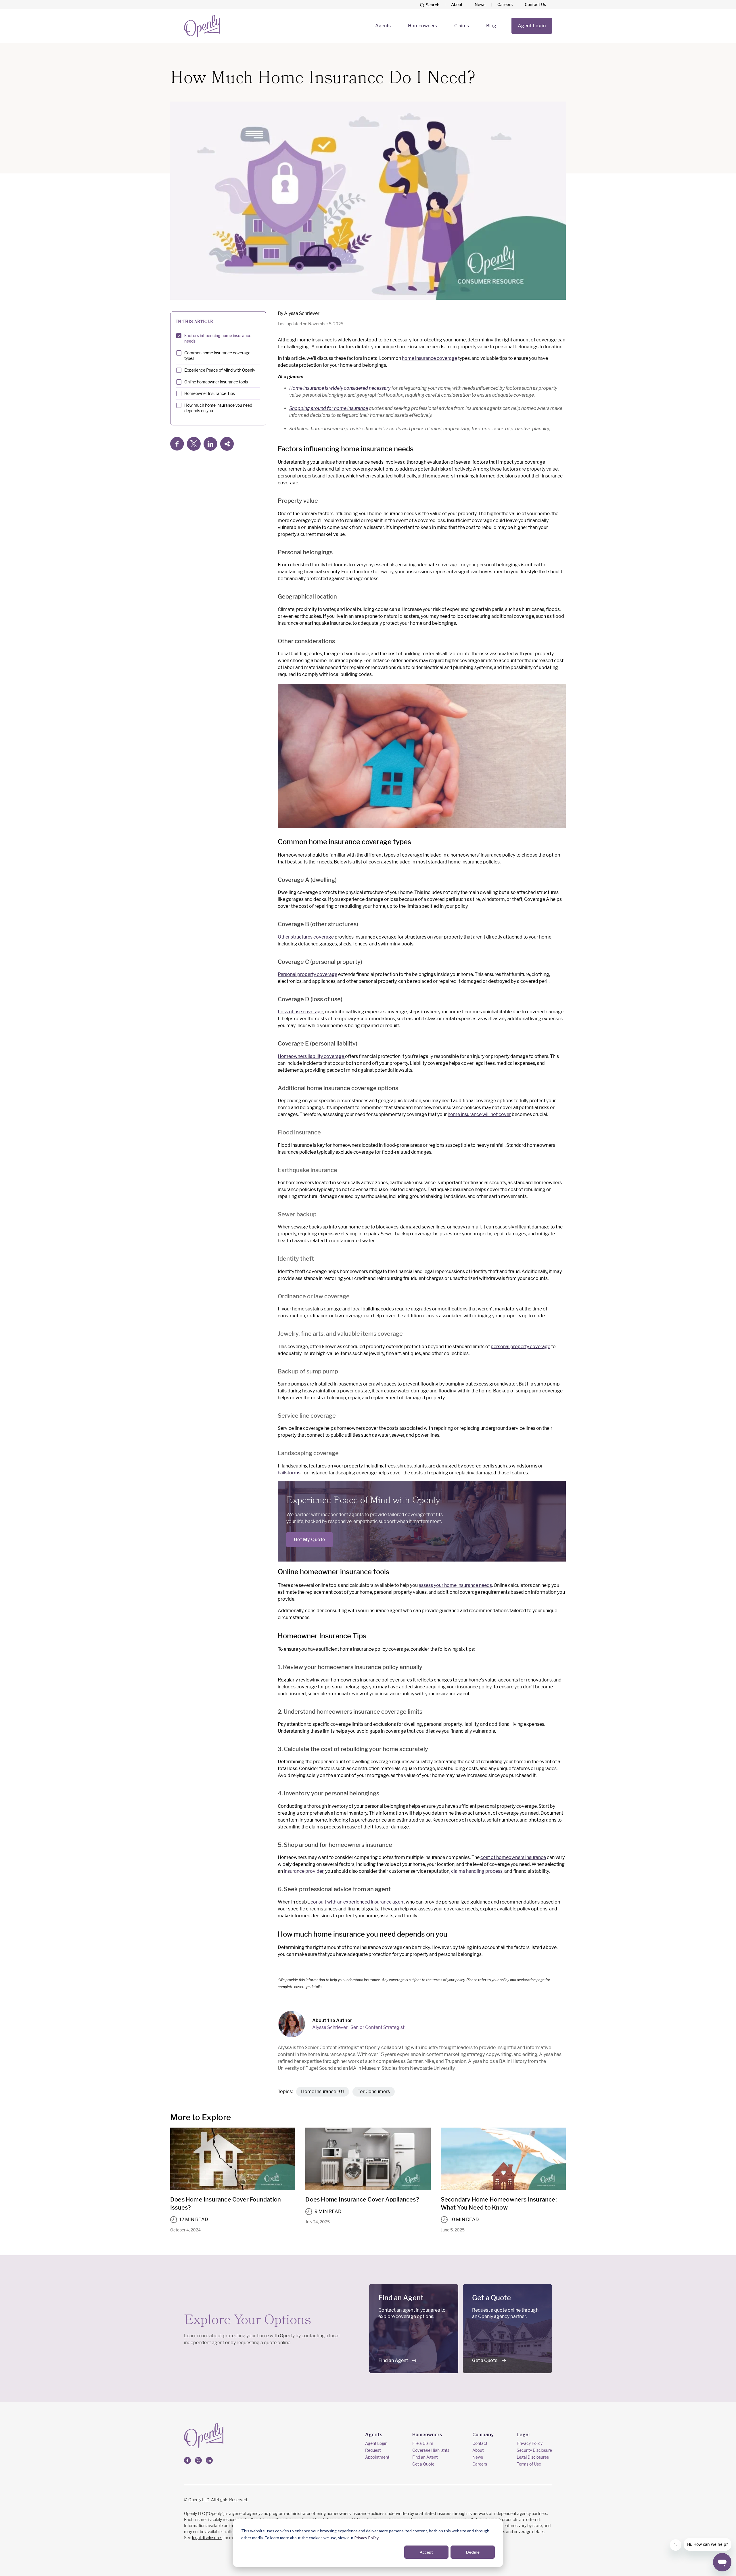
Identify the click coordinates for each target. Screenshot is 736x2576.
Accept (426, 2552)
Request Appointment (377, 2454)
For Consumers (374, 2091)
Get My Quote (309, 1540)
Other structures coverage (306, 937)
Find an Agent (393, 2360)
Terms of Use (529, 2464)
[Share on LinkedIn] (210, 444)
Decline (473, 2552)
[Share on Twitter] (194, 444)
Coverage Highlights (431, 2450)
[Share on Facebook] (177, 444)
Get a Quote (485, 2360)
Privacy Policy (366, 2538)
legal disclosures (207, 2538)
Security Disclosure (534, 2450)
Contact (480, 2443)
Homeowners (422, 26)
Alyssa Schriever (302, 313)
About (457, 4)
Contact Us (535, 4)
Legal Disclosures (533, 2457)
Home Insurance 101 (323, 2091)
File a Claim (423, 2443)
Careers (505, 4)
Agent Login (532, 26)
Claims (462, 26)
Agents (383, 26)
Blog (491, 26)
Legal (523, 2435)
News (480, 4)
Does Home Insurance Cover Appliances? (362, 2199)
